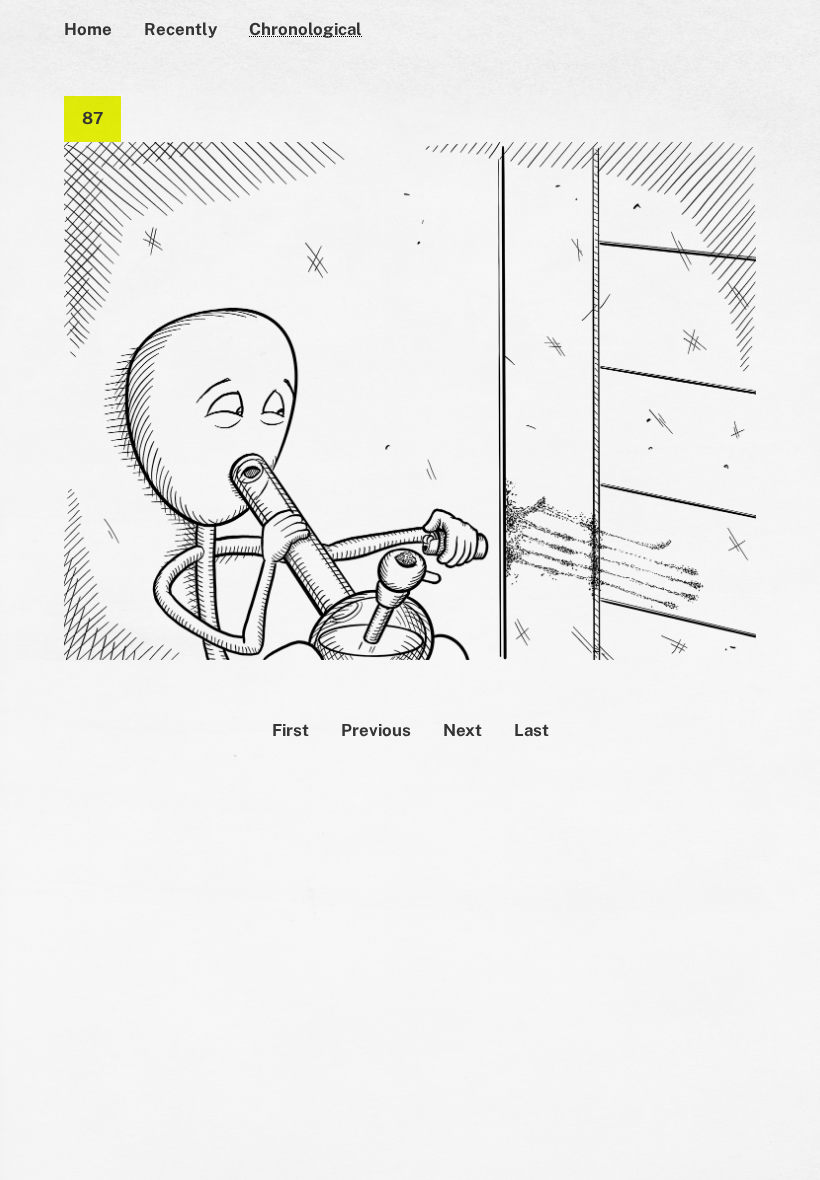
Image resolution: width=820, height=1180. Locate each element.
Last (531, 730)
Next (462, 730)
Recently (180, 29)
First (290, 730)
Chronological (305, 29)
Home (88, 29)
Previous (376, 730)
